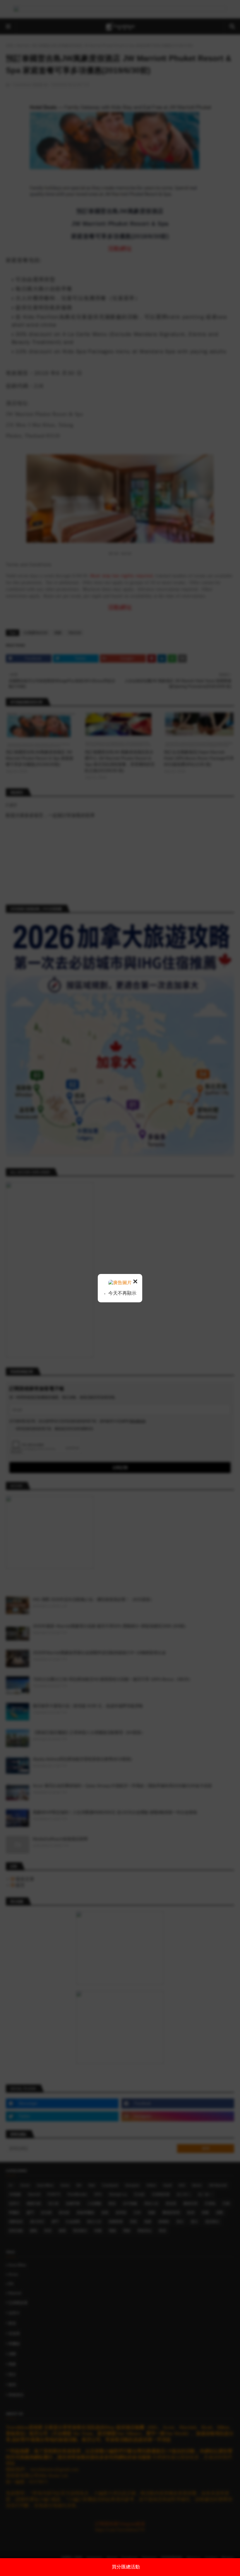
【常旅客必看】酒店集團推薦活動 (126, 2567)
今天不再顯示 (122, 1293)
